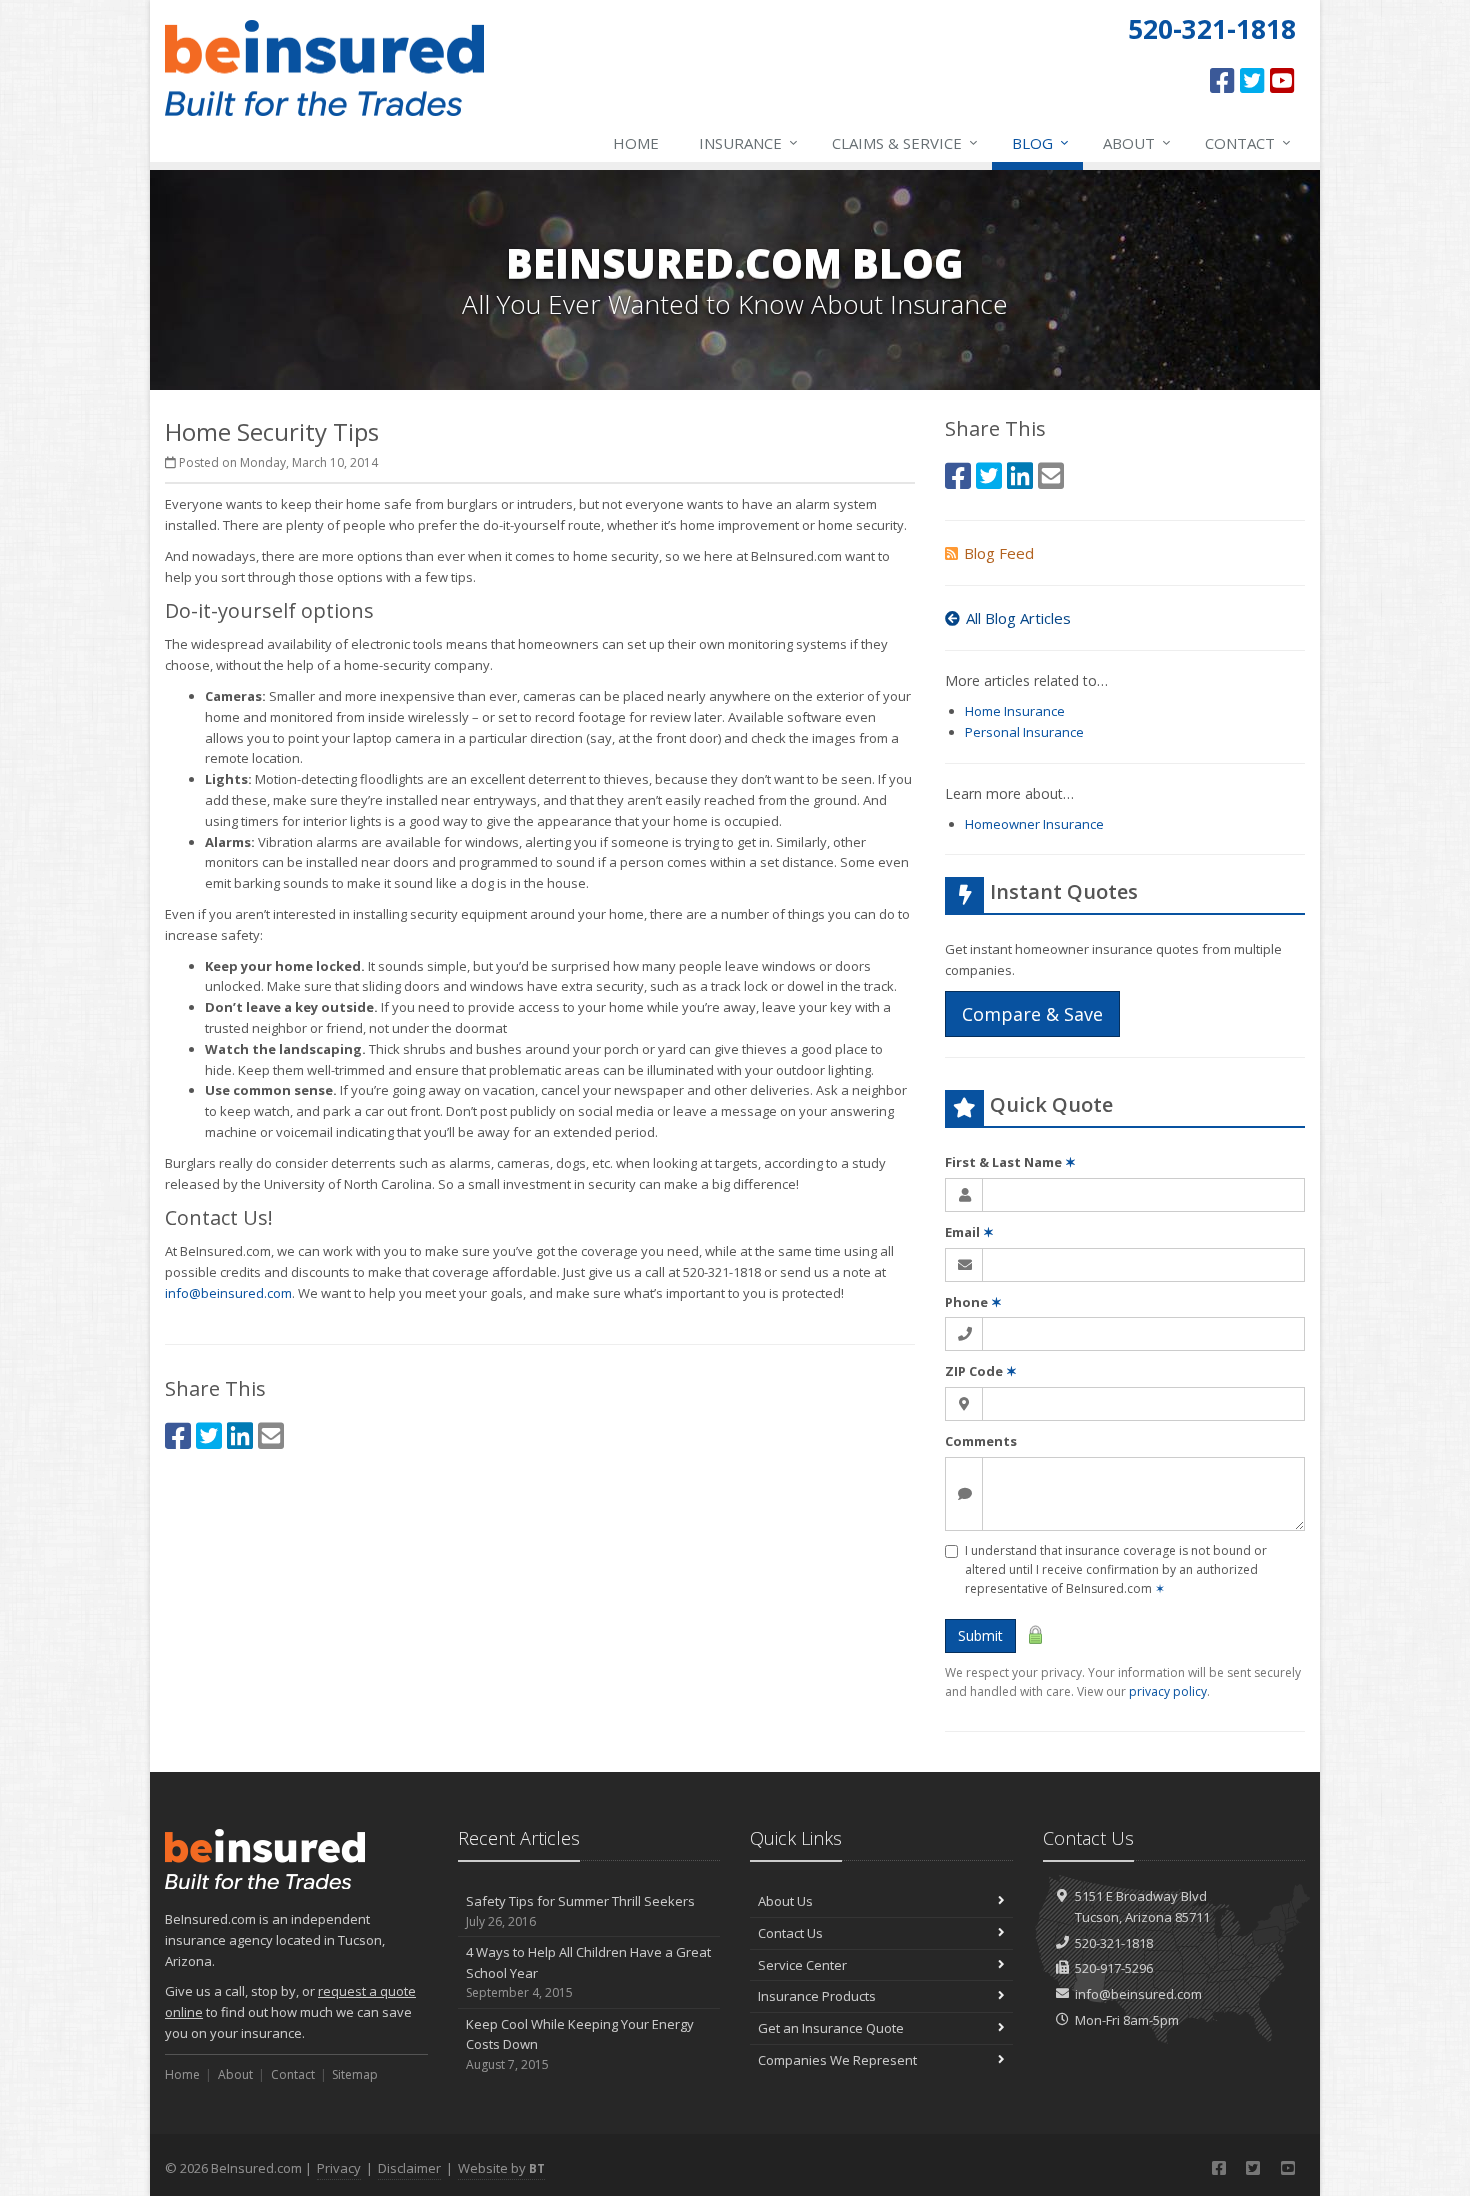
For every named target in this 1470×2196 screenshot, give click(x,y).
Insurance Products (817, 1996)
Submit (980, 1635)
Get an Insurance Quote (831, 2028)
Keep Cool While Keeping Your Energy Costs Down (580, 2044)
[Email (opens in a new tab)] (271, 1435)
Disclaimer (409, 2168)
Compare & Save (1032, 1014)
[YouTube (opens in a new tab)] (1282, 80)
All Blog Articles (1018, 618)
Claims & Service (905, 142)
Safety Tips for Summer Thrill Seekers (580, 1911)
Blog (1040, 142)
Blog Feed (999, 553)
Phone (973, 1302)
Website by (501, 2168)
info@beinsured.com (228, 1293)
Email (969, 1232)
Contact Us (790, 1933)
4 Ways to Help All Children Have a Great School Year (588, 1972)
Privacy (339, 2168)
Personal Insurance (1024, 732)
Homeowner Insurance (1034, 824)
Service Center (802, 1965)
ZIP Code (981, 1371)
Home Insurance (1015, 711)
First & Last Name (1010, 1162)
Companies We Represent (837, 2060)
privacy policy (1168, 1691)
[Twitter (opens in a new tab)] (1252, 80)
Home (636, 143)
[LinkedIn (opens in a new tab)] (240, 1435)
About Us (785, 1901)
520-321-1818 (1114, 1943)
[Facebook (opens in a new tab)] (1222, 80)
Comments (981, 1441)
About (1137, 142)
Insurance (748, 142)
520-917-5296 (1114, 1968)
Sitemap (355, 2074)
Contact (1248, 142)
